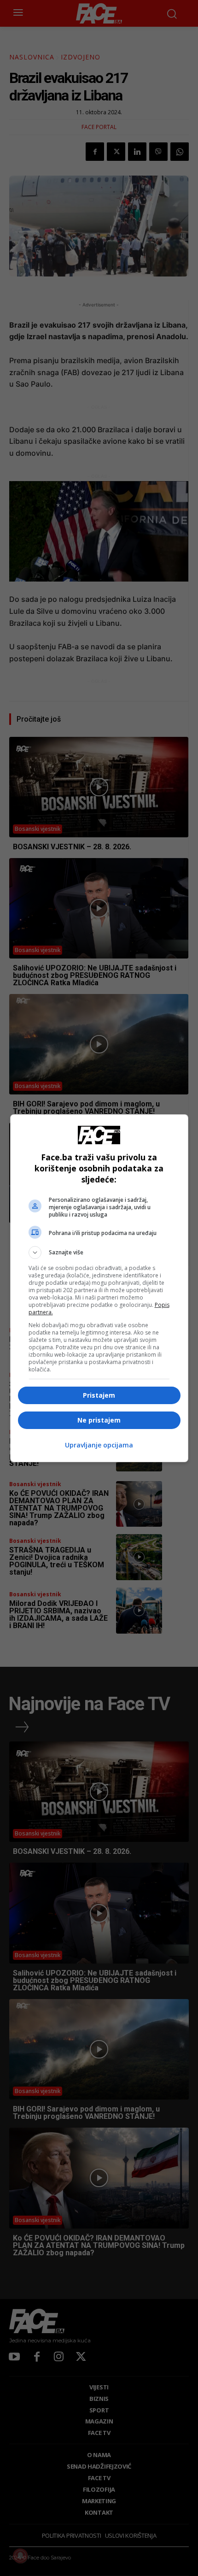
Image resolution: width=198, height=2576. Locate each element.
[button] (99, 1253)
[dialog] (99, 1288)
